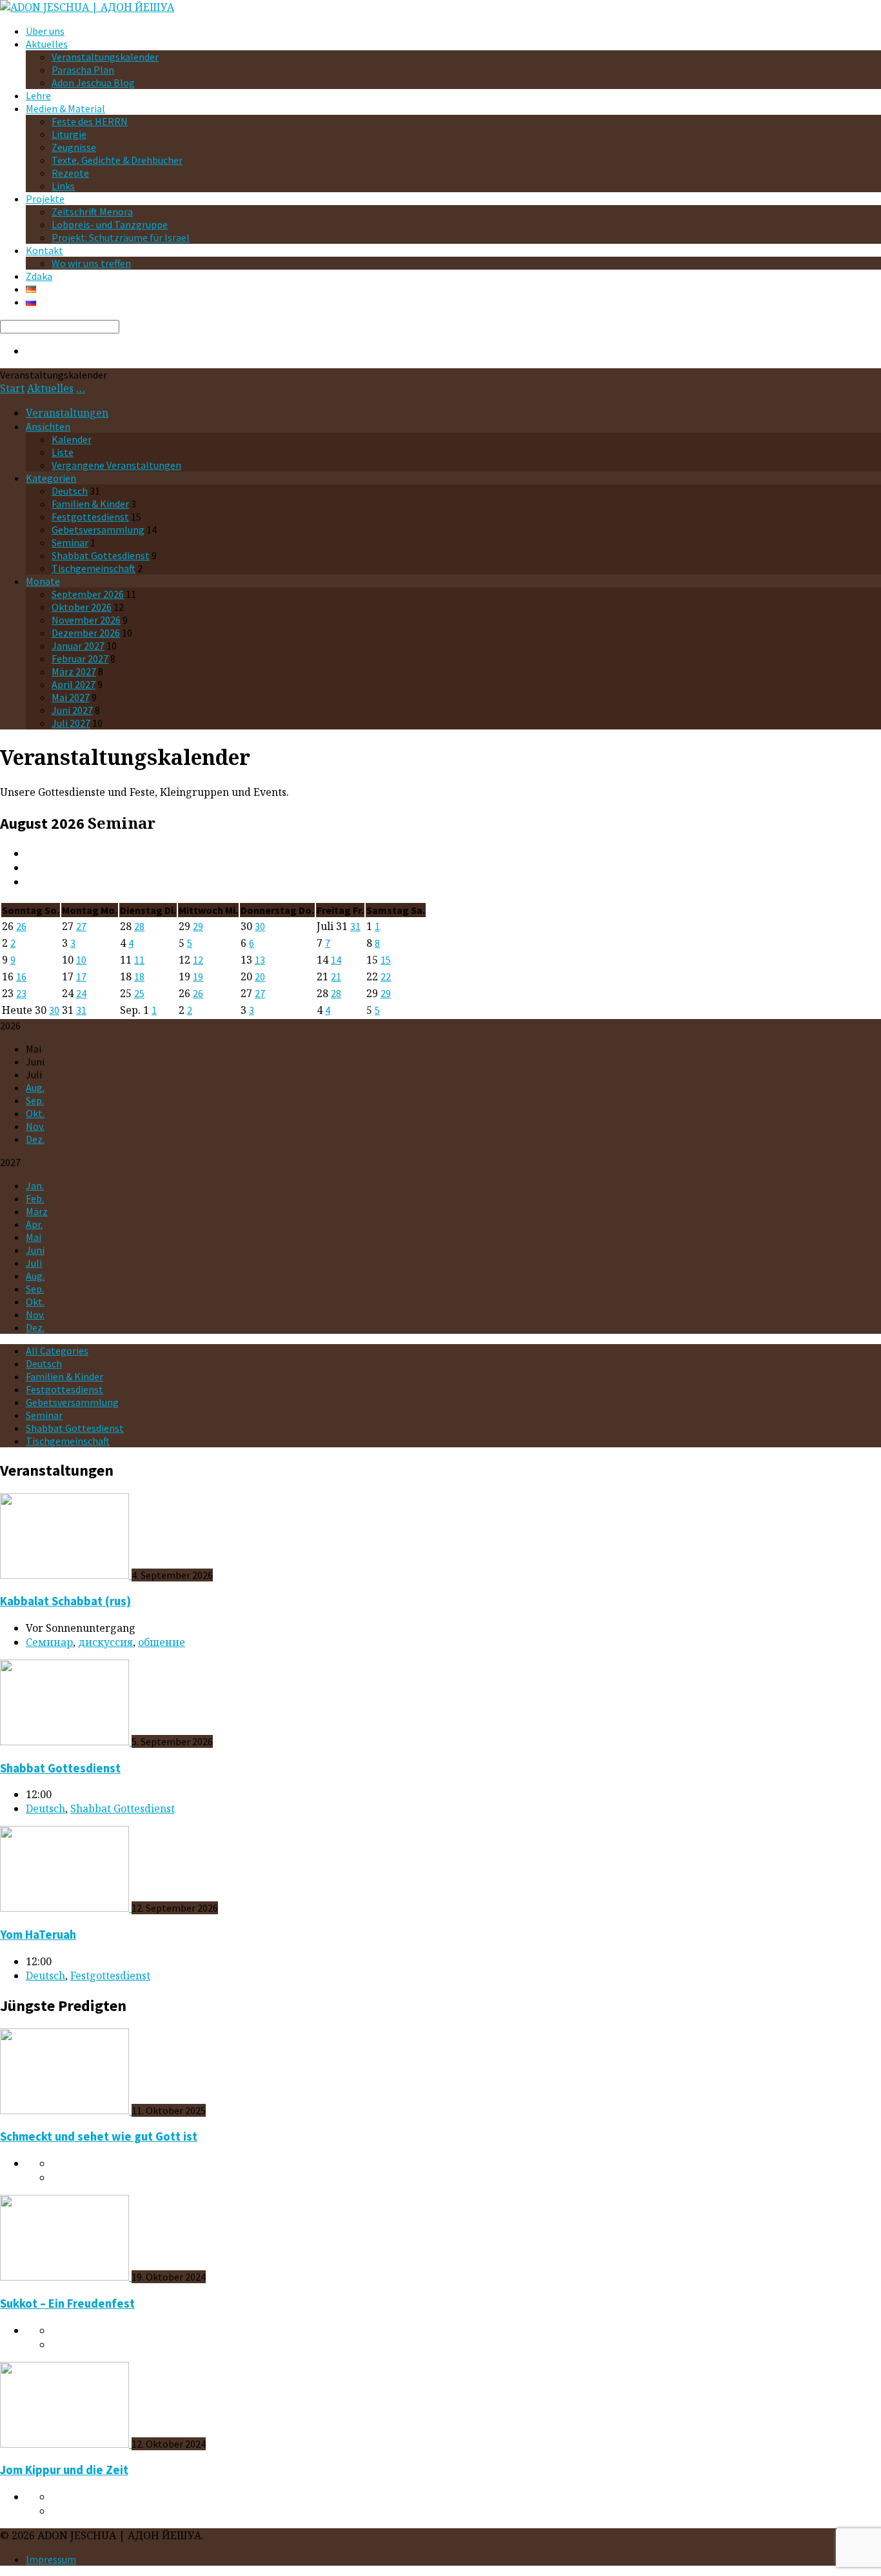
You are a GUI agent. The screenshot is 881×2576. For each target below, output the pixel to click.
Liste (63, 452)
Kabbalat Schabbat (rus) (65, 1601)
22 (386, 976)
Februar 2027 (80, 659)
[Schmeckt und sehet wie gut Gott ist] (66, 2110)
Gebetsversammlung (98, 530)
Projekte (45, 199)
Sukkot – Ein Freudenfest (67, 2304)
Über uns (45, 31)
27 (81, 926)
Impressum (51, 2559)
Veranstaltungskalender (105, 57)
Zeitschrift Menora (92, 212)
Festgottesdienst (90, 517)
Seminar (70, 542)
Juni (35, 1250)
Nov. (35, 1126)
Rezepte (70, 173)
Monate (43, 581)
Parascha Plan (83, 70)
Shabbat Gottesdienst (101, 555)
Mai (34, 1237)
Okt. (35, 1113)
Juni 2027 (72, 710)
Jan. (35, 1185)
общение (162, 1642)
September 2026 (88, 594)
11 (139, 960)
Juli (34, 1263)
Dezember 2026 (86, 633)
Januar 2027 (78, 646)
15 (386, 960)
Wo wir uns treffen (91, 263)
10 (81, 960)
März (37, 1211)
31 (355, 926)
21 (336, 976)
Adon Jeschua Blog (93, 83)
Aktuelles (47, 44)
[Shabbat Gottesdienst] (66, 1741)
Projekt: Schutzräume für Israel (121, 237)
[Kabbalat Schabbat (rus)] (66, 1575)
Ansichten (48, 426)
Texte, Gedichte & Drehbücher (117, 160)
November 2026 (86, 620)
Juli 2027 (71, 723)
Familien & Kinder (90, 504)
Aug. (35, 1087)
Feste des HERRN (90, 121)
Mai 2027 (71, 697)
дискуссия (105, 1642)
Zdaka (39, 276)
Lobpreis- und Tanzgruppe (110, 224)
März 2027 (74, 671)
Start (12, 388)
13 (260, 960)
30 (260, 926)
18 (139, 976)
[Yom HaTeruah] (66, 1908)
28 (139, 926)
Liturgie (69, 134)
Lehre (38, 95)
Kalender (72, 439)
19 (198, 976)
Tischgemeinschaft (94, 568)
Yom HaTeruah (38, 1935)
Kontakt (45, 250)
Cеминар (49, 1642)
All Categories (57, 1351)
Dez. (35, 1139)
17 (81, 976)
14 (336, 960)
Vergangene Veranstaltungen (116, 465)
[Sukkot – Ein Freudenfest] (66, 2277)
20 (260, 976)
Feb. (35, 1198)
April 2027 (74, 684)
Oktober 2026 (82, 607)
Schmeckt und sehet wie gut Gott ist (99, 2136)
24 (81, 993)
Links (63, 186)
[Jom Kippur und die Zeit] (66, 2444)
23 (21, 993)
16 (21, 976)
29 (198, 926)
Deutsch (70, 491)
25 (139, 993)
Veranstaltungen (67, 413)
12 (198, 960)
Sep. (35, 1100)
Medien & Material (65, 108)
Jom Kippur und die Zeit (64, 2470)
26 (21, 926)
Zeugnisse (74, 147)
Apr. (34, 1224)
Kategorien (51, 478)
